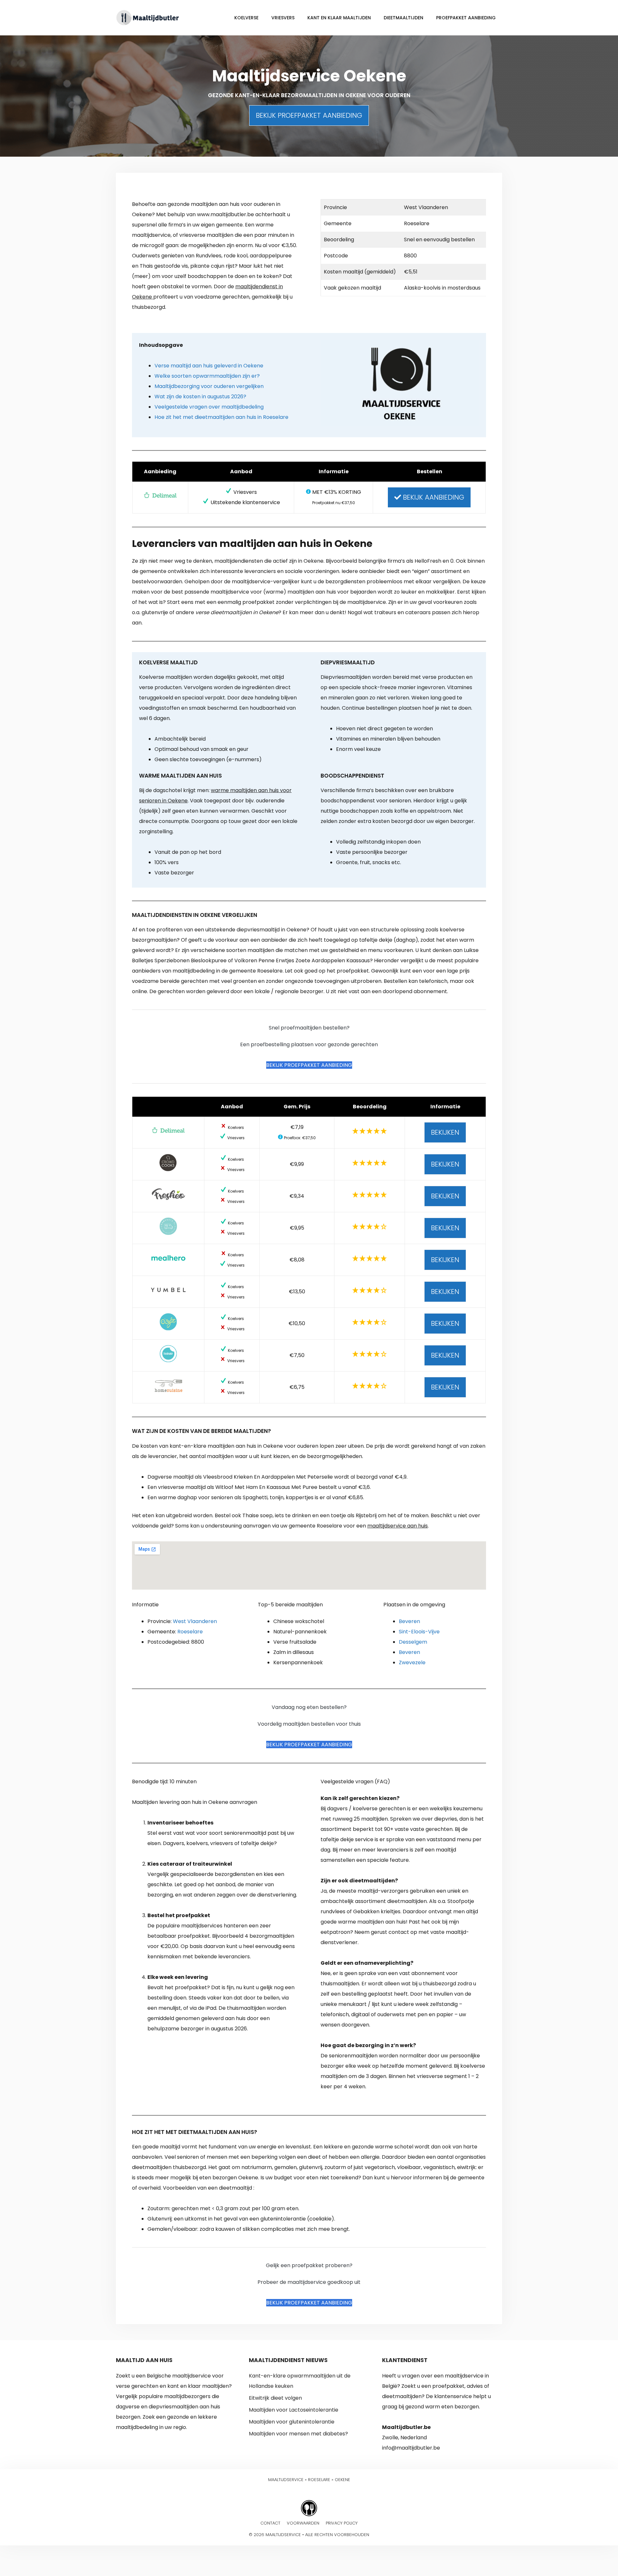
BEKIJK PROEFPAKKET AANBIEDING (309, 115)
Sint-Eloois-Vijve (419, 1632)
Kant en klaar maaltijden (339, 18)
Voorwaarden (303, 2523)
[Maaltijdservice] (148, 17)
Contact (270, 2523)
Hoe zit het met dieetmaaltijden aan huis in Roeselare (221, 417)
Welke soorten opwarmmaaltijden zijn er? (207, 376)
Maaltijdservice (286, 2480)
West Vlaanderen (195, 1621)
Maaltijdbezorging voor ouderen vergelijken (209, 386)
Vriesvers (283, 18)
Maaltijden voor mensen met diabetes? (298, 2434)
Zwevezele (412, 1662)
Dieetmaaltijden (403, 18)
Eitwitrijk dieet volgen (275, 2398)
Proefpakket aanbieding (466, 18)
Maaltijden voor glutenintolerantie (292, 2422)
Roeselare (190, 1632)
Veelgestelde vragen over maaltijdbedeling (209, 407)
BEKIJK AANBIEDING (433, 497)
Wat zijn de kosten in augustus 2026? (200, 397)
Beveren (409, 1621)
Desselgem (413, 1642)
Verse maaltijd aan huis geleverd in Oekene (209, 366)
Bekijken (445, 1132)
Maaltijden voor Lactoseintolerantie (294, 2410)
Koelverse (246, 18)
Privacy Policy (342, 2523)
